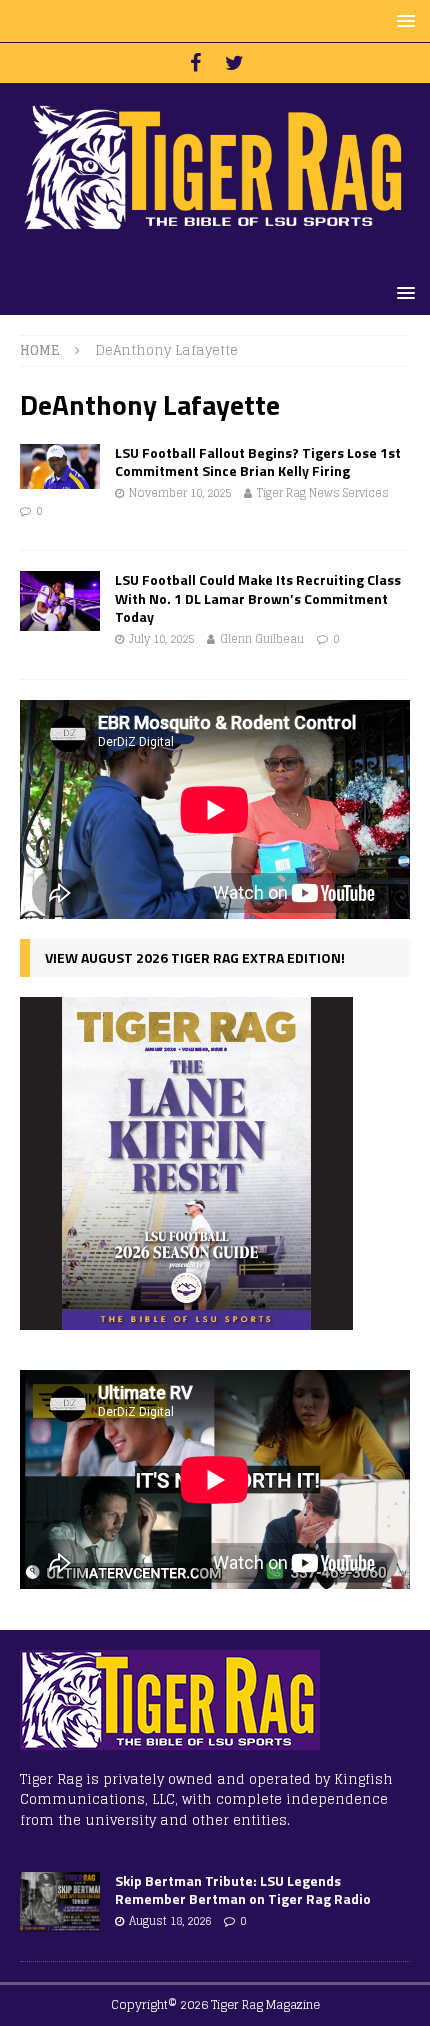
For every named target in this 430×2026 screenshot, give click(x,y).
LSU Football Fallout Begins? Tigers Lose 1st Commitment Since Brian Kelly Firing (258, 461)
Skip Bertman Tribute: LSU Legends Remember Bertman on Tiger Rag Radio (243, 1889)
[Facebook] (195, 63)
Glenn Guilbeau (262, 639)
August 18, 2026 (170, 1921)
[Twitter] (234, 63)
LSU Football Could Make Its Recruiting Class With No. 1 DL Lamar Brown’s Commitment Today (258, 597)
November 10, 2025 (180, 493)
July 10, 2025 (161, 639)
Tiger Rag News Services (323, 493)
